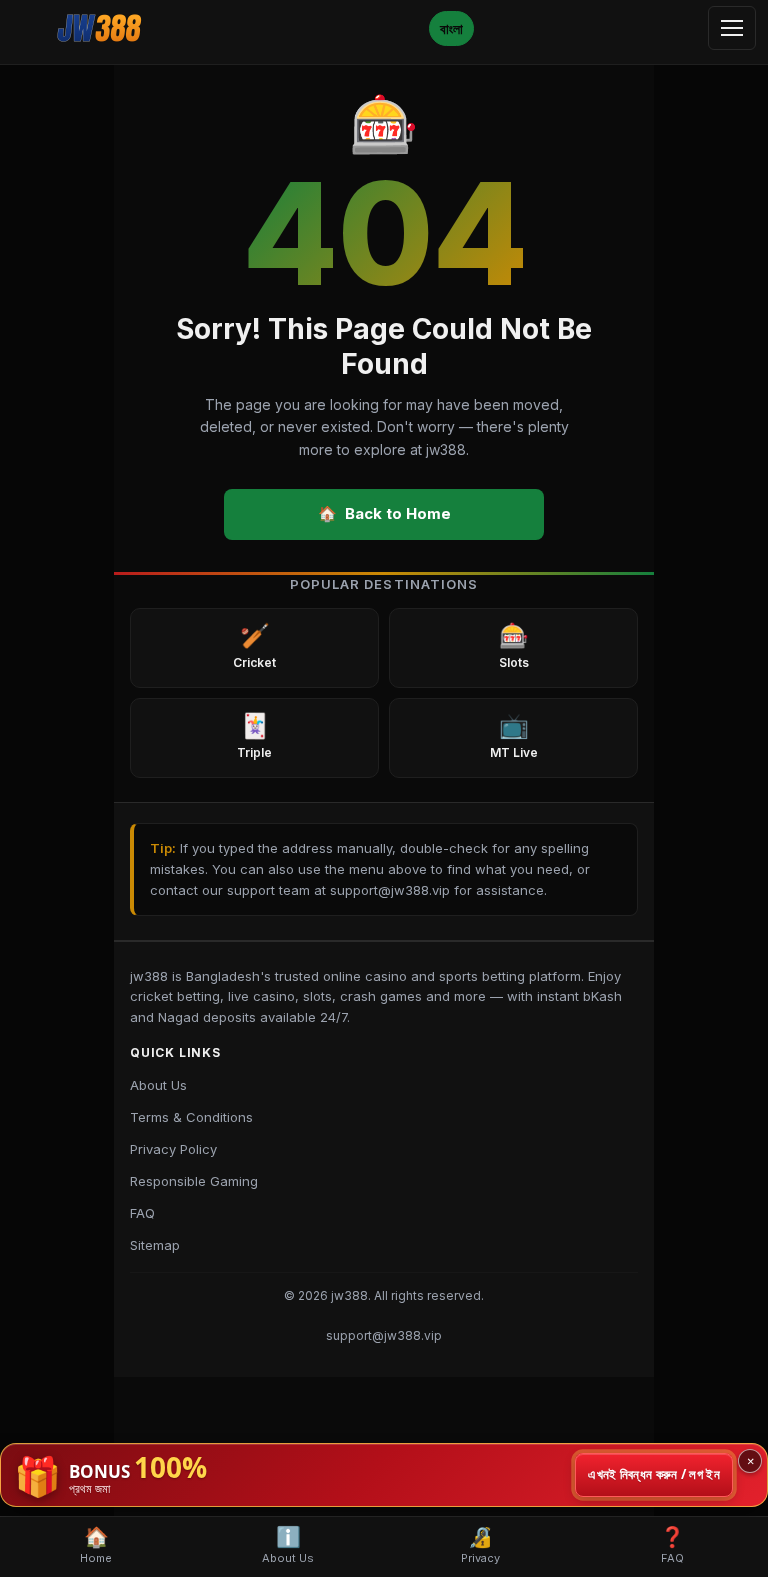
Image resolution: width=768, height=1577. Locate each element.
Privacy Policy (173, 1149)
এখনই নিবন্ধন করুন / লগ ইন (654, 1474)
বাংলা (451, 28)
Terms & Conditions (191, 1117)
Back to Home (384, 513)
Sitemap (155, 1245)
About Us (158, 1085)
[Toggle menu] (732, 28)
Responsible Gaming (194, 1181)
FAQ (142, 1213)
